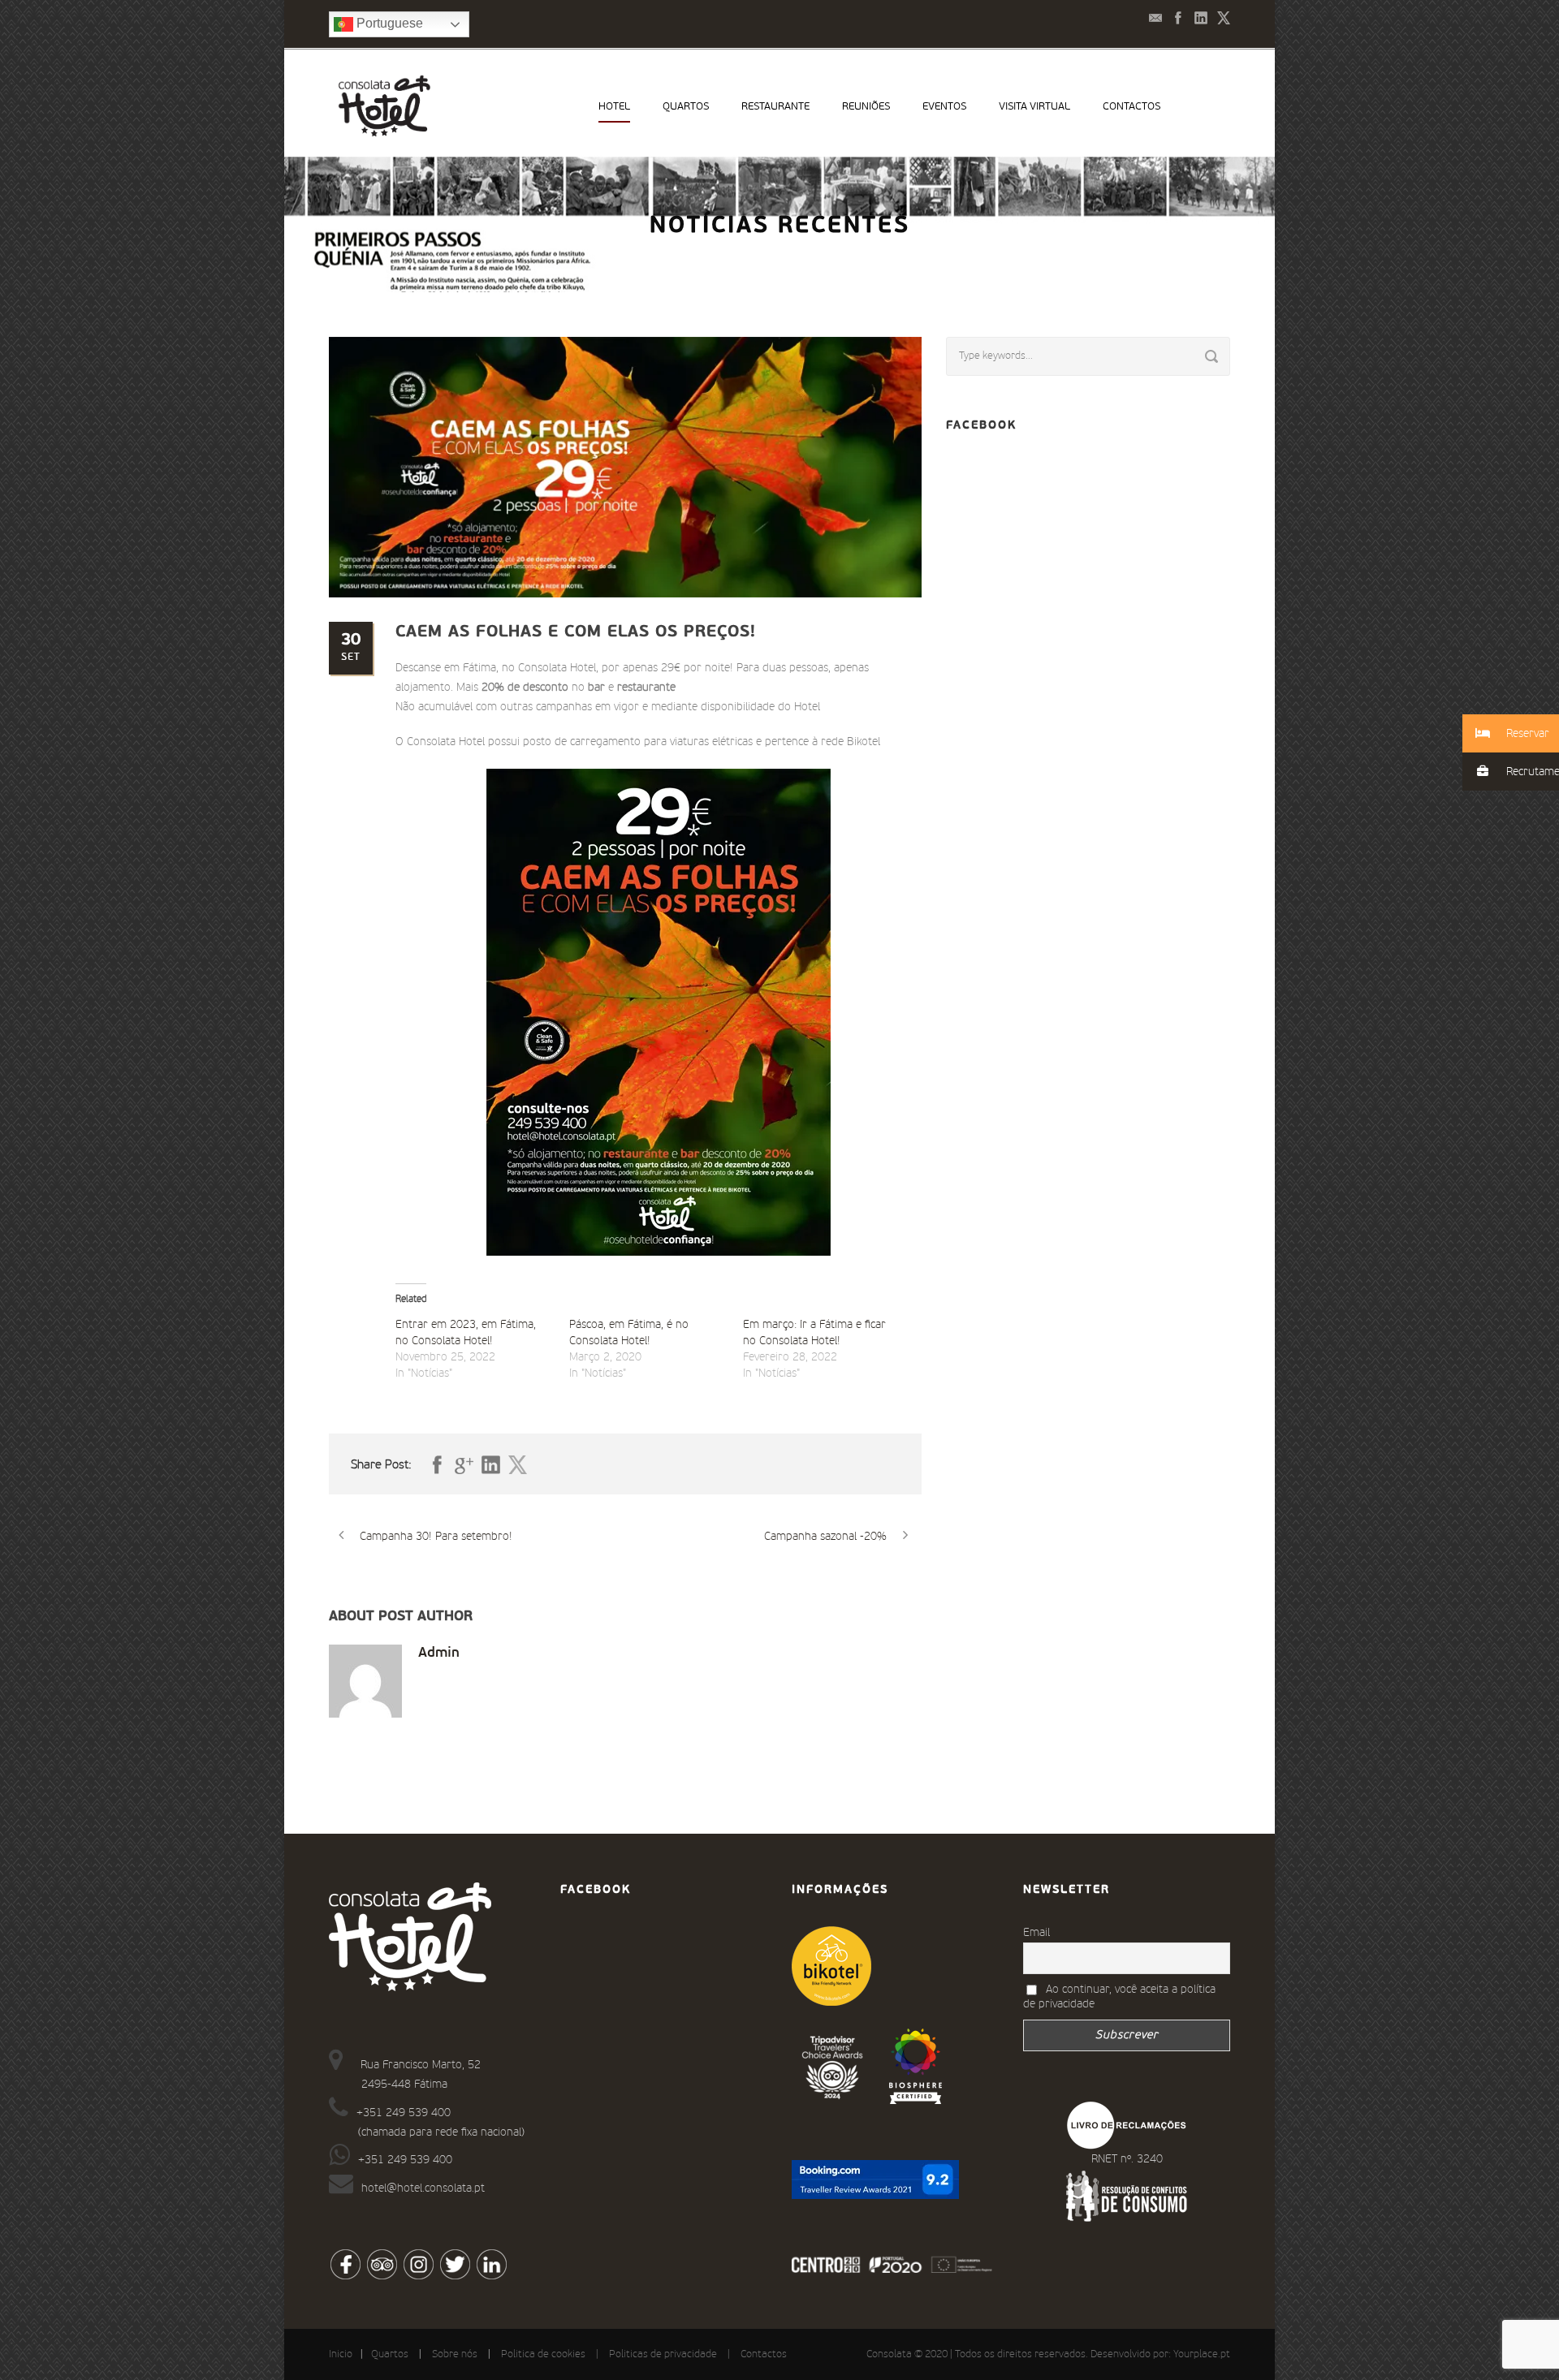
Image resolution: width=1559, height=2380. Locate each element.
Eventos (944, 107)
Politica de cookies (543, 2354)
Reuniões (866, 107)
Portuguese (388, 23)
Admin (439, 1653)
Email (1036, 1933)
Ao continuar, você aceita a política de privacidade (1119, 1997)
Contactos (1131, 107)
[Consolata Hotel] (916, 2066)
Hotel (614, 107)
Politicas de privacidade (663, 2354)
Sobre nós (455, 2354)
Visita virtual (1034, 107)
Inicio (341, 2354)
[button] (1511, 733)
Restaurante (775, 107)
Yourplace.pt (1202, 2354)
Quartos (686, 107)
